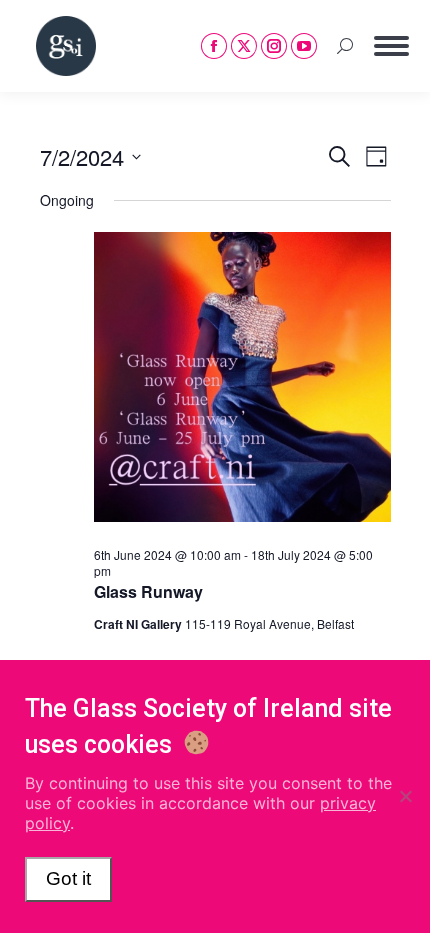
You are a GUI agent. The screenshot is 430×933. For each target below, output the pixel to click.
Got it (68, 878)
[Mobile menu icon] (391, 46)
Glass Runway (148, 591)
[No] (405, 796)
